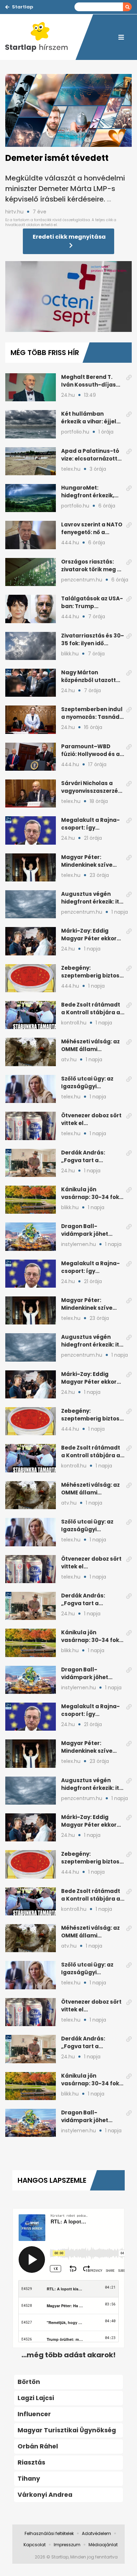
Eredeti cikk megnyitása (69, 237)
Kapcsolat (35, 2545)
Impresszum (67, 2545)
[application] (68, 297)
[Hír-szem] (40, 37)
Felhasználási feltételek (49, 2533)
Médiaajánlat (103, 2545)
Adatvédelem (96, 2533)
